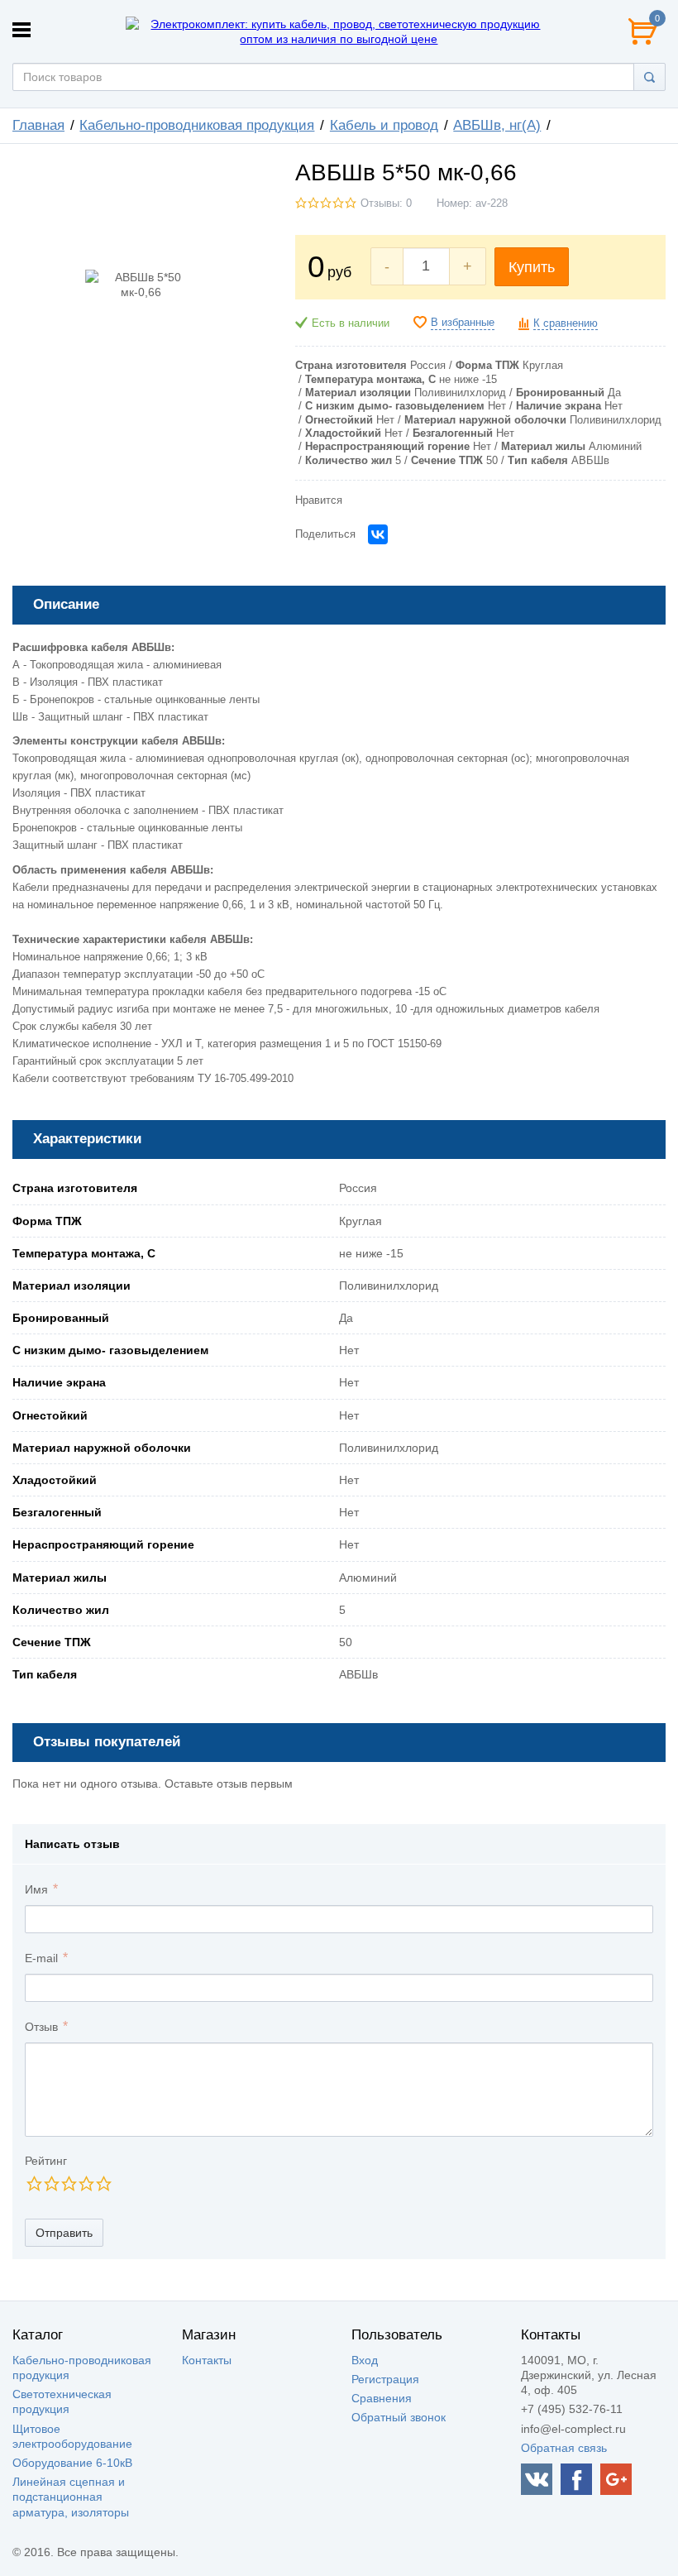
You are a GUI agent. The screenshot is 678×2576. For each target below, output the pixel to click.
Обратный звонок (399, 2417)
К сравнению (566, 323)
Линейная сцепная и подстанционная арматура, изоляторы (71, 2497)
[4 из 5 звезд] (86, 2183)
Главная (38, 125)
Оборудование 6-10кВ (72, 2463)
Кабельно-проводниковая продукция (197, 125)
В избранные (463, 323)
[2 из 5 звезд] (51, 2183)
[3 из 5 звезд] (68, 2183)
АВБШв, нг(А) (497, 125)
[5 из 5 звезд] (103, 2183)
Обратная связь (564, 2448)
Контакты (207, 2360)
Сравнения (382, 2398)
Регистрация (385, 2379)
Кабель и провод (384, 125)
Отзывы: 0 (386, 203)
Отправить (64, 2233)
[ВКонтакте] (378, 534)
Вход (365, 2360)
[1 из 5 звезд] (33, 2183)
